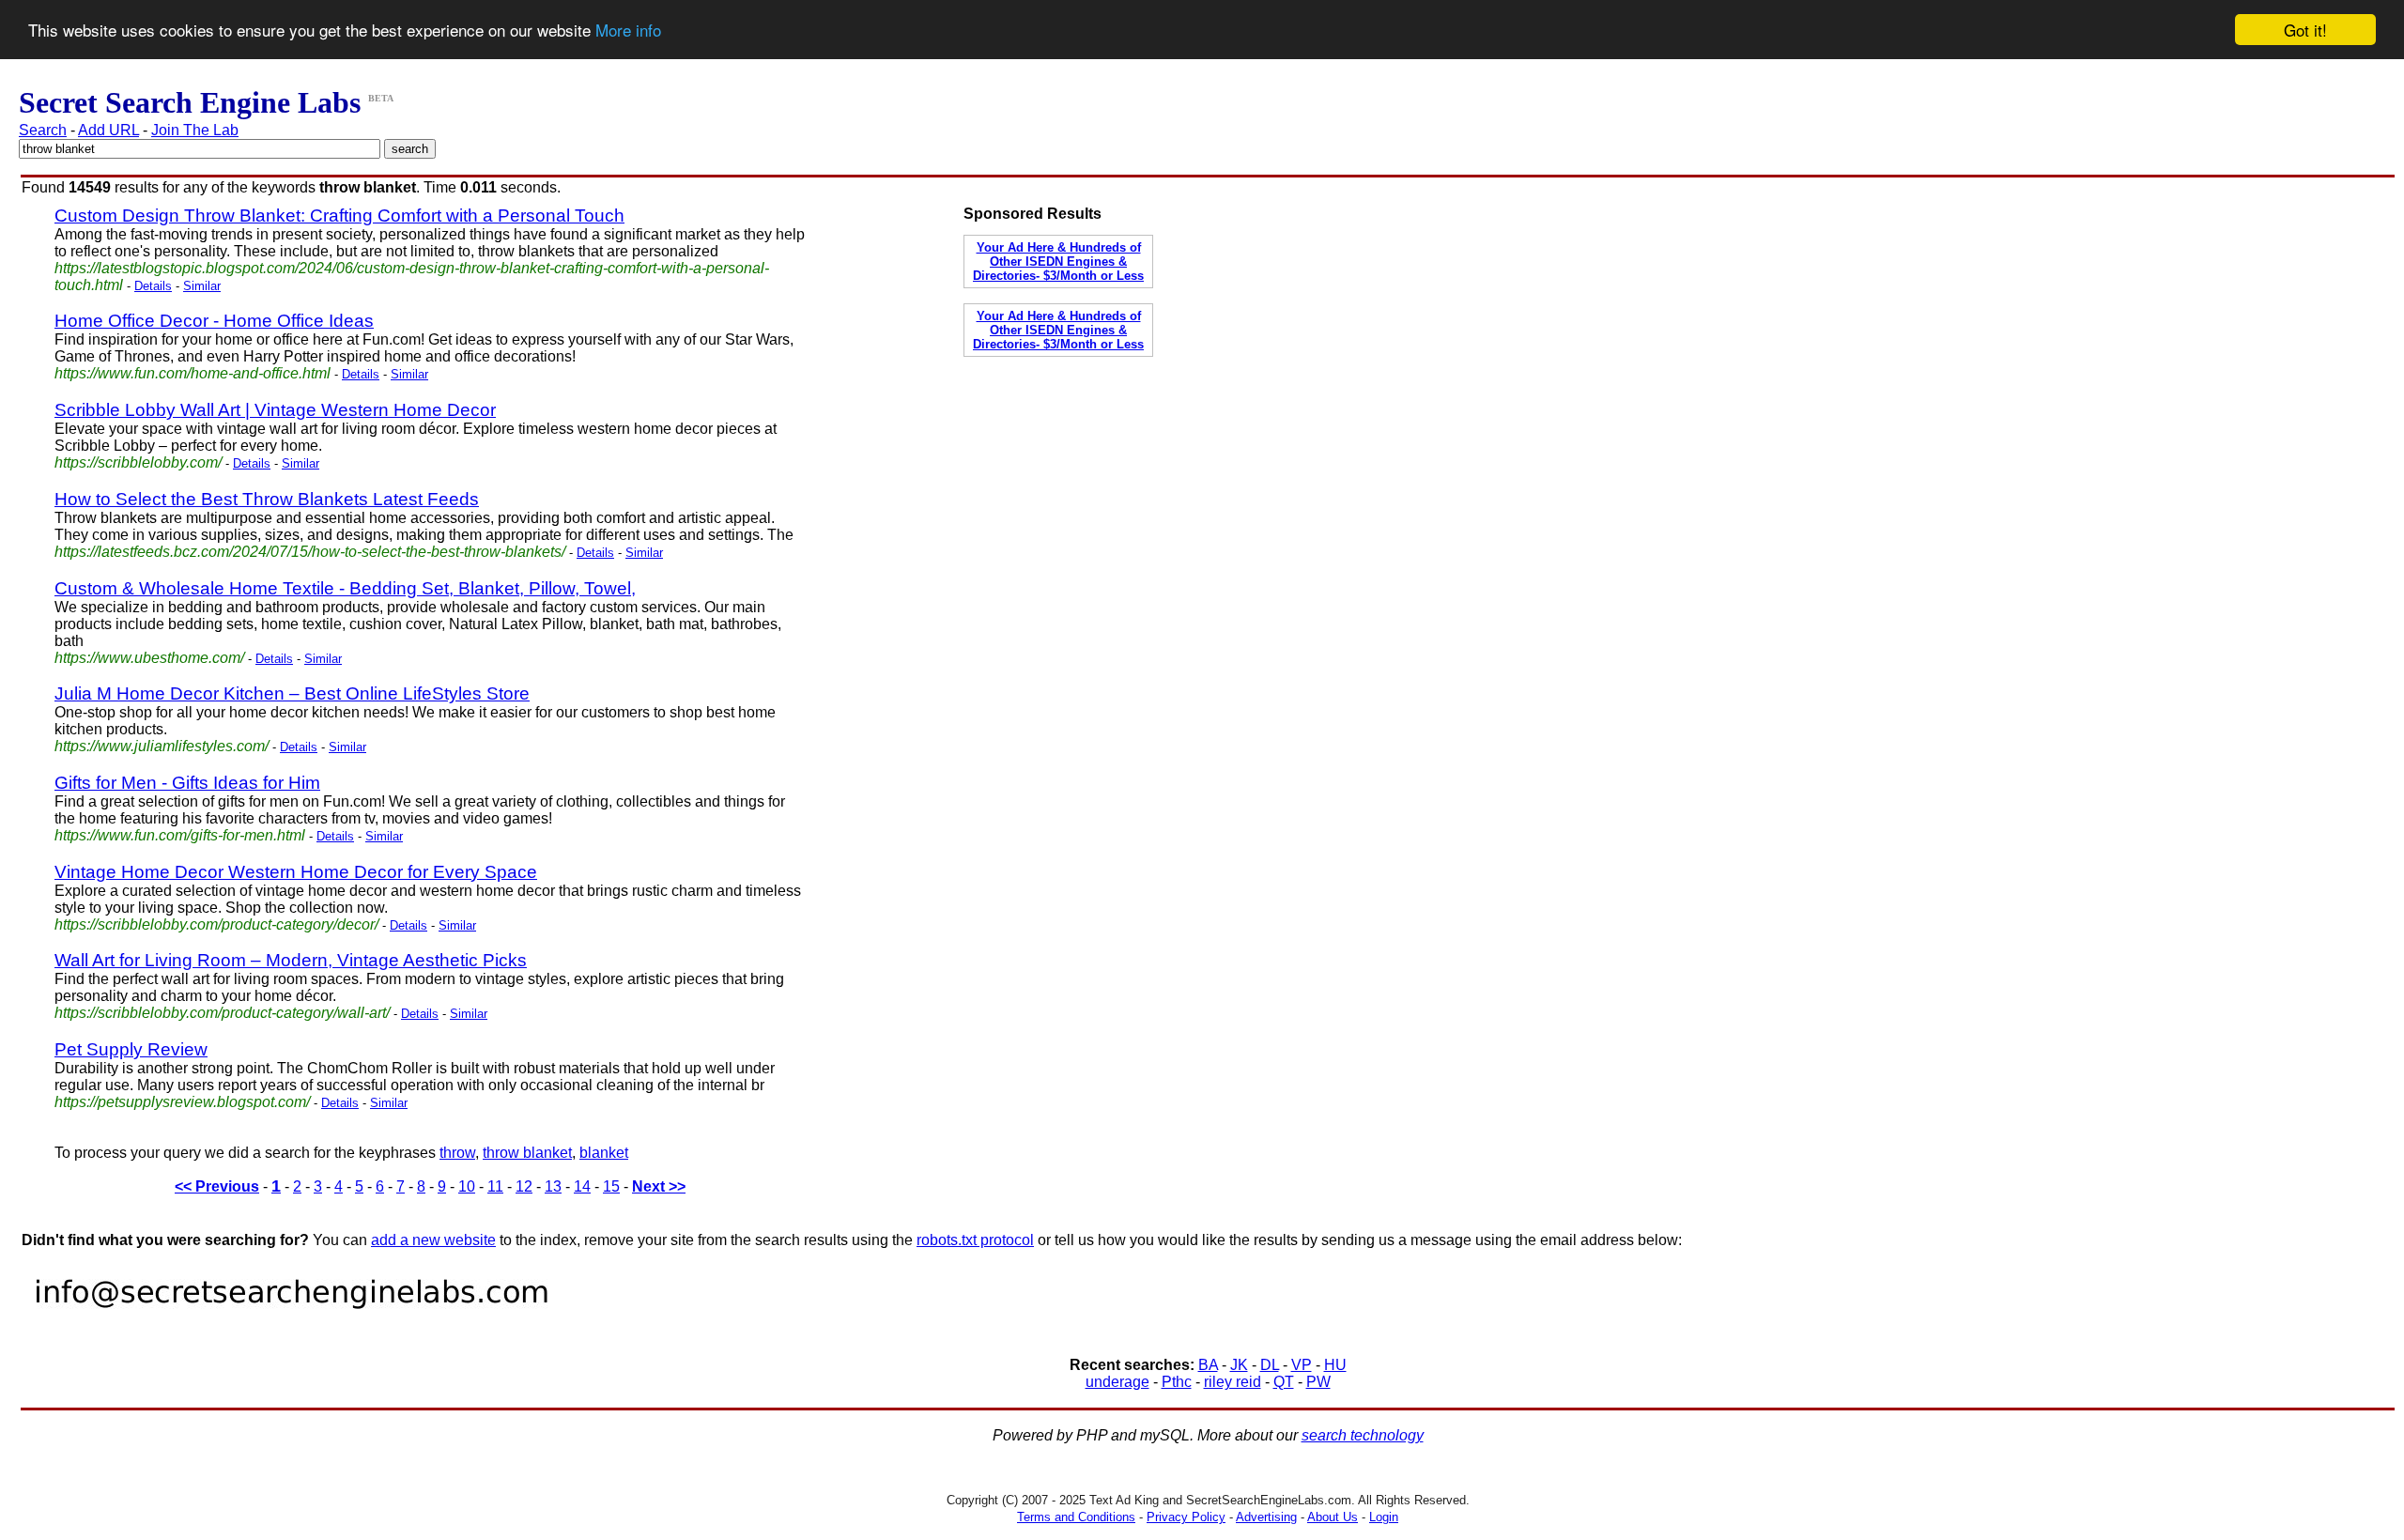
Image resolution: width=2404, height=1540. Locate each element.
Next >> (659, 1186)
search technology (1363, 1435)
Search (43, 130)
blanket (604, 1153)
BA (1208, 1365)
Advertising (1266, 1517)
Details (153, 286)
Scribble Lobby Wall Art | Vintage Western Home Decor (275, 410)
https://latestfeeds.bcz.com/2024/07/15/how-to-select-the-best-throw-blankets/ (310, 552)
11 (495, 1186)
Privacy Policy (1186, 1517)
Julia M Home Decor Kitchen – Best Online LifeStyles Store (292, 693)
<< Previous (217, 1186)
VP (1302, 1365)
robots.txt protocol (975, 1240)
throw (457, 1153)
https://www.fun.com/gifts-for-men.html (180, 835)
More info (628, 31)
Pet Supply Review (131, 1049)
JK (1239, 1365)
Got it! (2305, 30)
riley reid (1233, 1382)
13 (553, 1186)
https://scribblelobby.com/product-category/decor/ (216, 924)
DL (1270, 1365)
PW (1318, 1382)
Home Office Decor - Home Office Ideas (214, 321)
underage (1117, 1382)
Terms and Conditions (1076, 1517)
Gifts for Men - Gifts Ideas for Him (187, 783)
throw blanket (527, 1153)
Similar (202, 286)
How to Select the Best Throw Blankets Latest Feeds (267, 499)
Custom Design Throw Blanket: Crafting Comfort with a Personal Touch (339, 216)
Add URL (108, 130)
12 (524, 1186)
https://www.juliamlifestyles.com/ (162, 746)
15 (611, 1186)
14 (582, 1186)
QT (1284, 1382)
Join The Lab (195, 130)
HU (1335, 1365)
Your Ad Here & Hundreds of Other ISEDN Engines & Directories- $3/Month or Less (1058, 262)
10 (467, 1186)
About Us (1333, 1517)
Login (1384, 1517)
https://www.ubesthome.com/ (149, 658)
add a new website (433, 1240)
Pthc (1177, 1382)
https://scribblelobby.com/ (138, 462)
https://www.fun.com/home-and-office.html (193, 373)
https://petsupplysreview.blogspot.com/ (182, 1102)
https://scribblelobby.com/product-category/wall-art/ (222, 1013)
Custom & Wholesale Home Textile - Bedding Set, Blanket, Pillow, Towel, (345, 588)
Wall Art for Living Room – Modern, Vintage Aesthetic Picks (291, 960)
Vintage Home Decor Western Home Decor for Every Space (296, 872)
